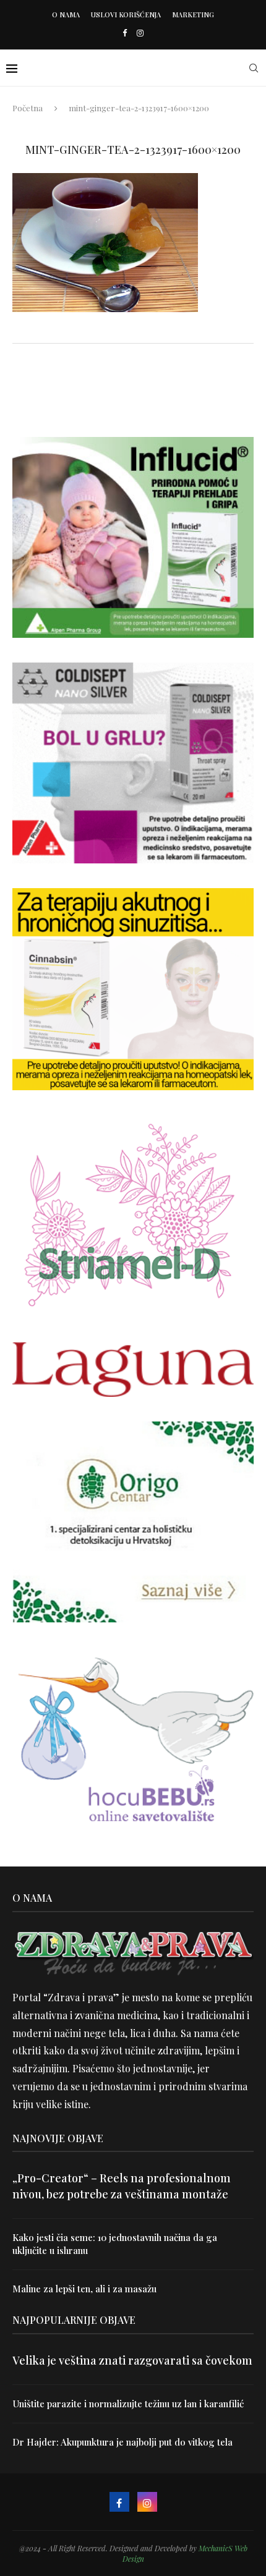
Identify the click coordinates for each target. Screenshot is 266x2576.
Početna (28, 108)
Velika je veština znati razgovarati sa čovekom (132, 2360)
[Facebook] (125, 32)
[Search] (254, 68)
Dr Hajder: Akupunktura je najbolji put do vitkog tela (122, 2442)
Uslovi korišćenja (126, 15)
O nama (66, 15)
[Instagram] (140, 32)
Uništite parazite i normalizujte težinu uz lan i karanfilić (128, 2404)
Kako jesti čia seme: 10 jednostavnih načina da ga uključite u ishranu (115, 2244)
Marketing (193, 15)
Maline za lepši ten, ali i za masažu (84, 2289)
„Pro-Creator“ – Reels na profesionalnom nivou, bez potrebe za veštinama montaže (122, 2186)
